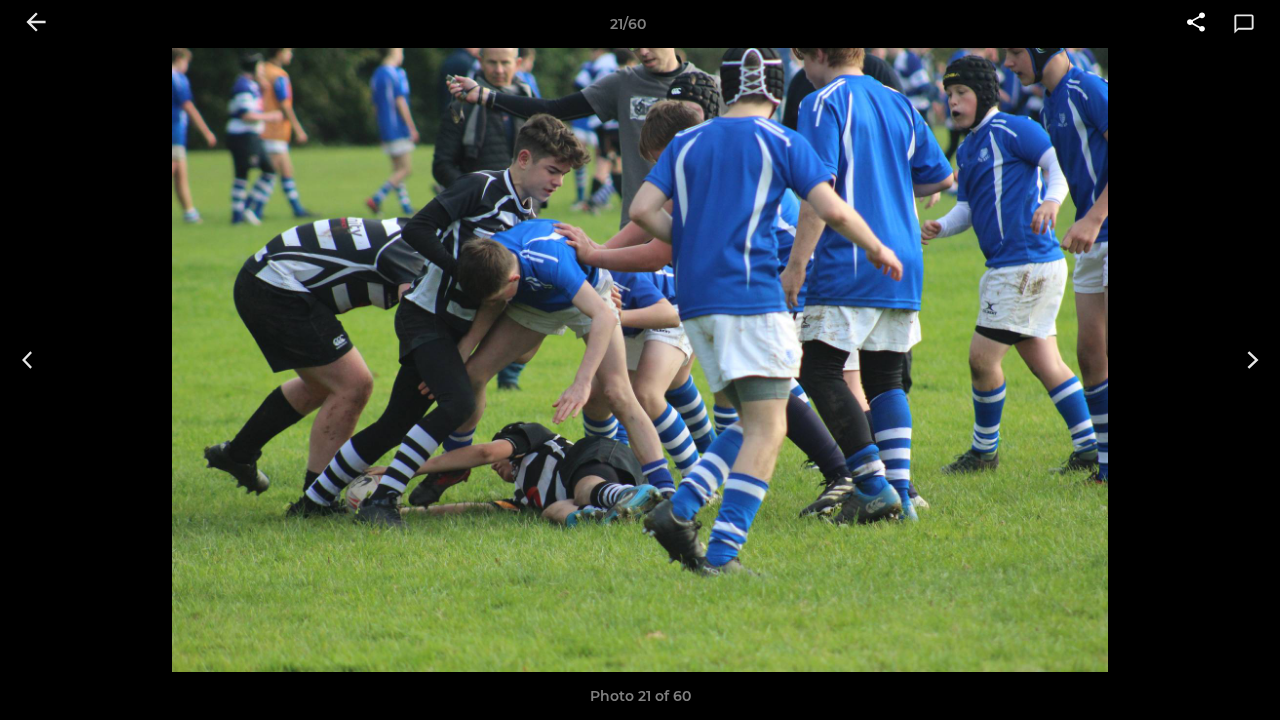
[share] (1196, 24)
